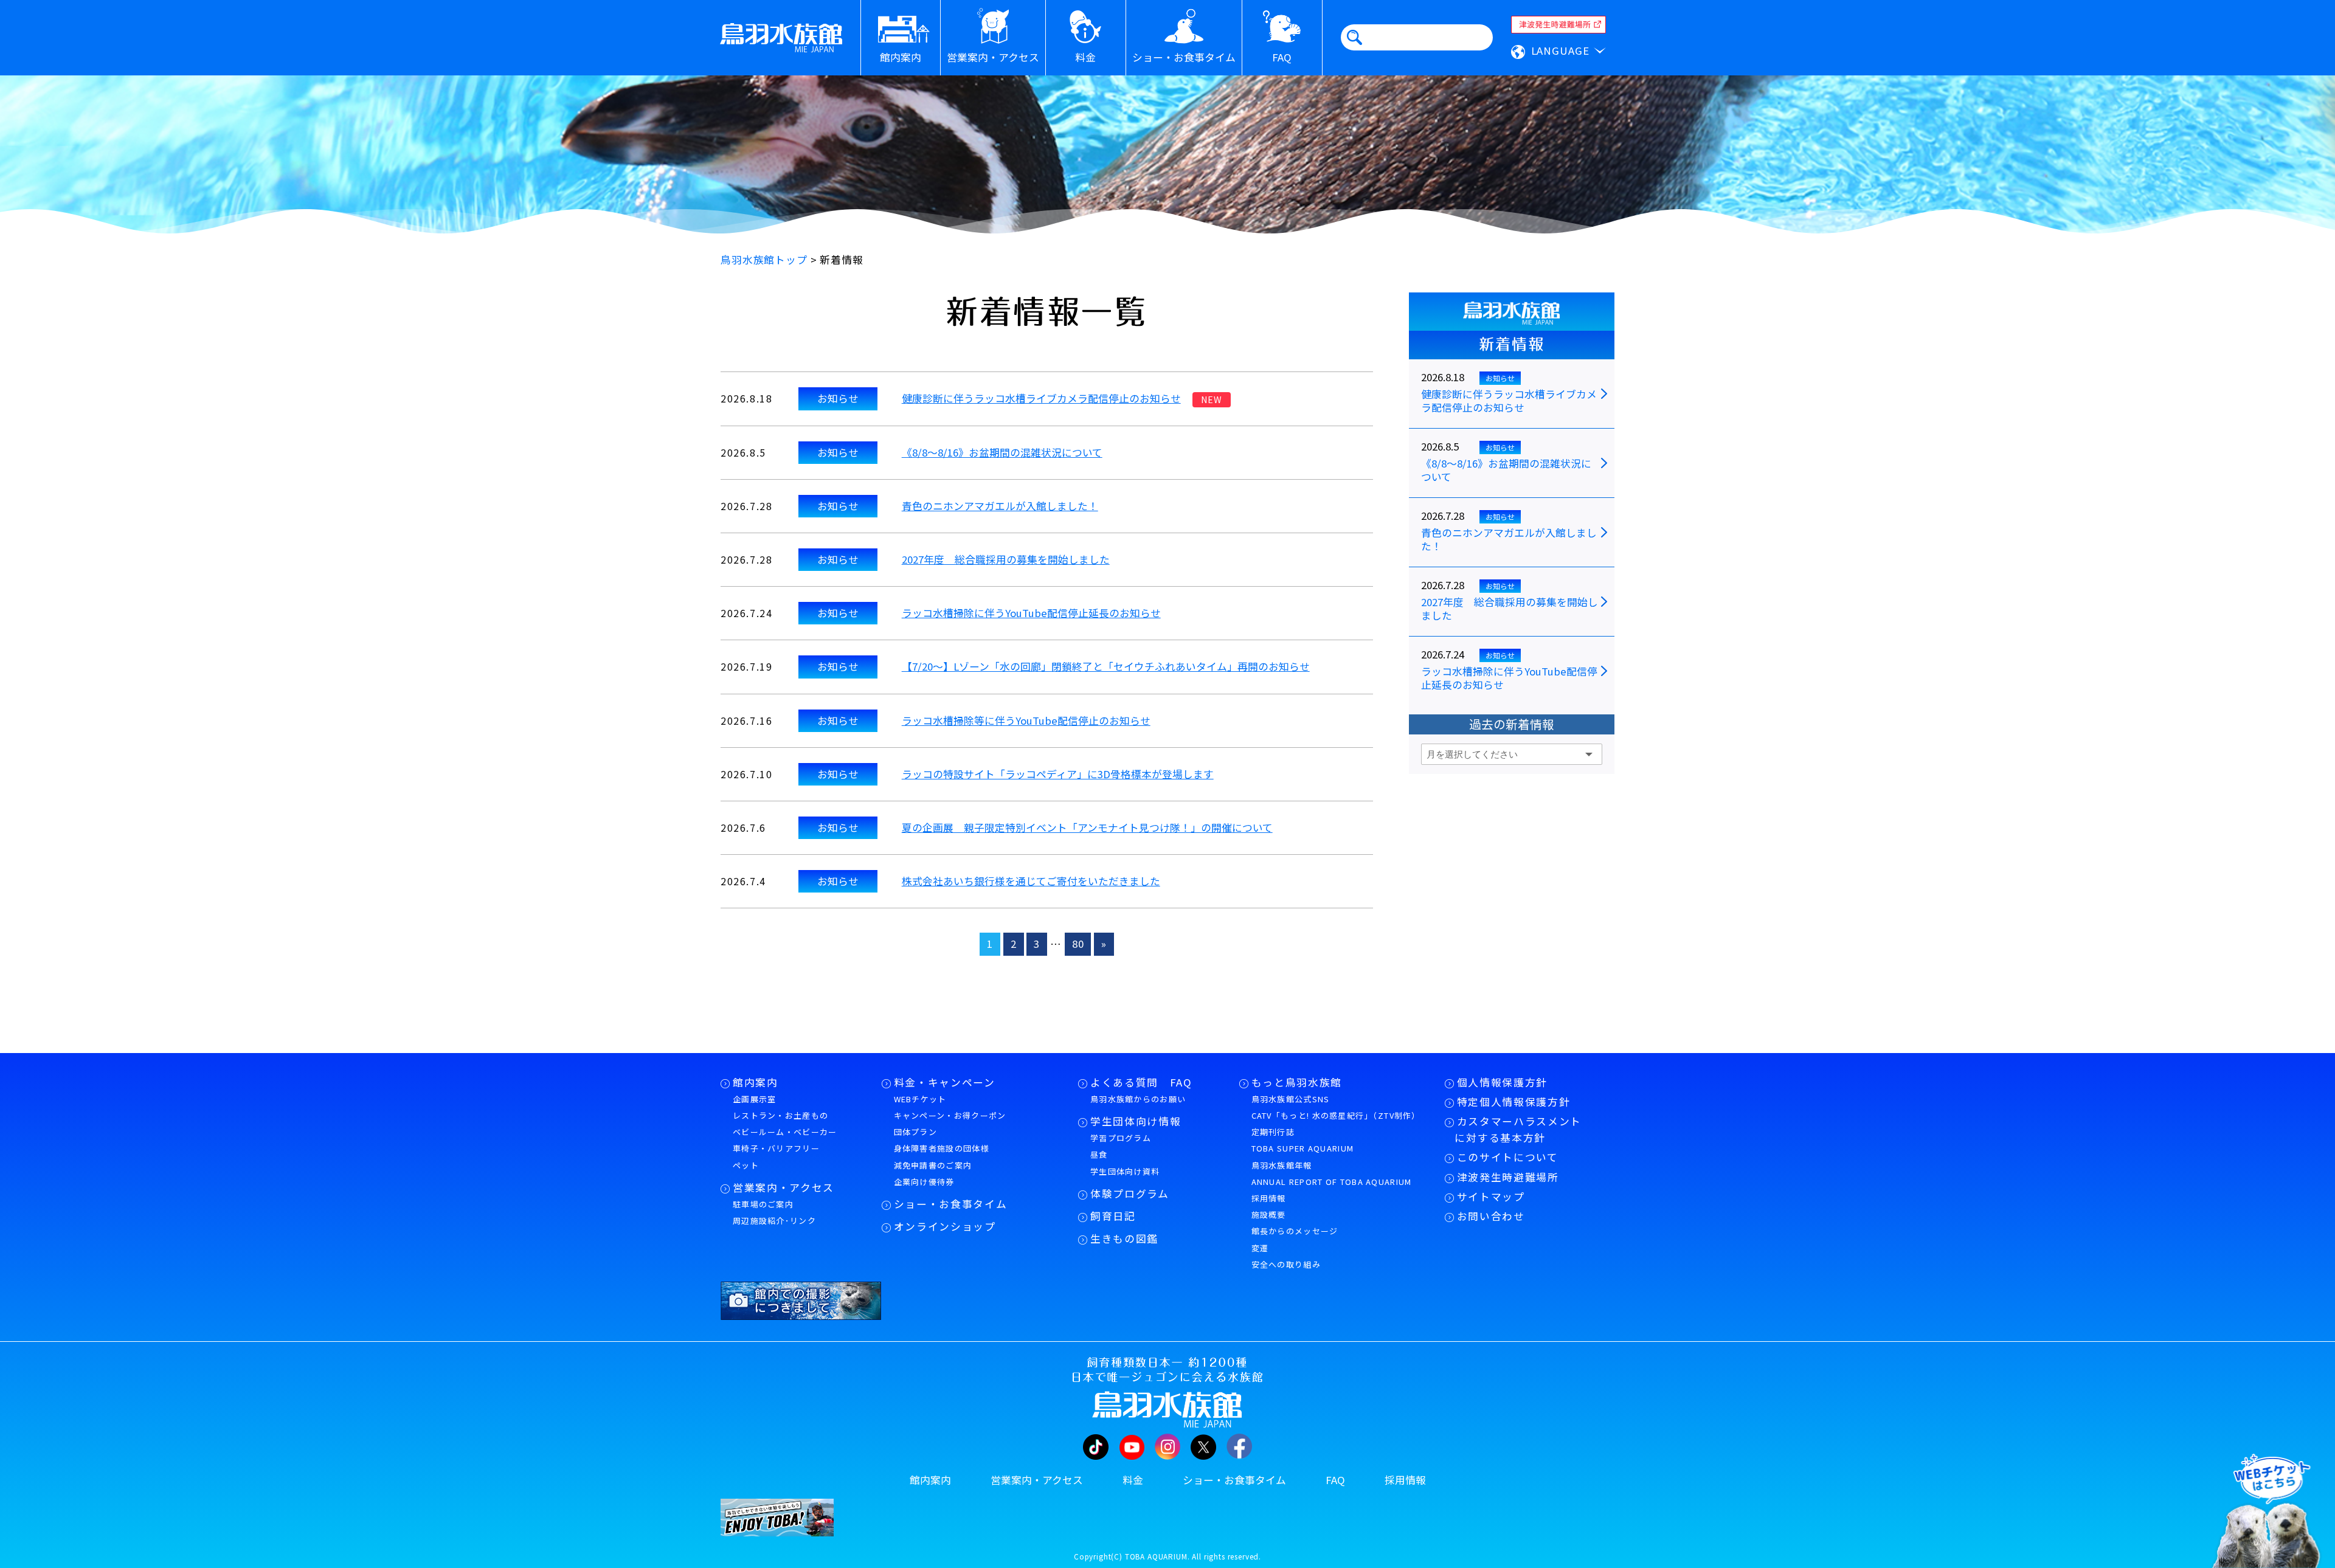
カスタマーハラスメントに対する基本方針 (1518, 1129)
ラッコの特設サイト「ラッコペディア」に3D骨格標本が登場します (1058, 774)
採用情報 (1269, 1198)
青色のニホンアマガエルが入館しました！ (1000, 506)
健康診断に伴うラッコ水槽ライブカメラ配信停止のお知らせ (1041, 398)
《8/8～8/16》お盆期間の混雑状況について (1002, 452)
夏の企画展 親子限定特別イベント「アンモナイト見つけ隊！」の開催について (1087, 827)
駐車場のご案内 (763, 1204)
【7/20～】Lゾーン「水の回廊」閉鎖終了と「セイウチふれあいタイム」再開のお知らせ (1106, 666)
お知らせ (838, 398)
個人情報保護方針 (1502, 1082)
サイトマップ (1491, 1197)
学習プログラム (1121, 1138)
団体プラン (916, 1132)
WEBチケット (920, 1099)
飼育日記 (1113, 1216)
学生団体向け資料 (1125, 1171)
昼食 (1099, 1154)
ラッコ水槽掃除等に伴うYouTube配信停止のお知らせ (1026, 720)
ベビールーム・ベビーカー (785, 1132)
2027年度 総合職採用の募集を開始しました (1006, 559)
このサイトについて (1508, 1157)
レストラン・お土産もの (780, 1115)
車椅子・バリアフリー (776, 1148)
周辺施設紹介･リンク (774, 1221)
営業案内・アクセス (784, 1187)
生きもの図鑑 (1124, 1238)
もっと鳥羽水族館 (1297, 1082)
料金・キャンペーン (945, 1082)
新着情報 (1512, 344)
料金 (1133, 1480)
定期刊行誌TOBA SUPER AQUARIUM (1303, 1140)
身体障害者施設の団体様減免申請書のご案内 (942, 1156)
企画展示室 (755, 1099)
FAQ (1335, 1480)
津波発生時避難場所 (1508, 1177)
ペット (746, 1165)
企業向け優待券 (924, 1182)
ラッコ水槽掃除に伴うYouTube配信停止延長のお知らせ (1031, 613)
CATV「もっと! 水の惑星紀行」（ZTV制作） (1336, 1115)
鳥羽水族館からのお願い (1138, 1099)
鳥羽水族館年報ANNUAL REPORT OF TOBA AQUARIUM (1332, 1173)
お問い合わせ (1491, 1216)
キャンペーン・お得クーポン (950, 1115)
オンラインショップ (945, 1226)
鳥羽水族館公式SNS (1291, 1099)
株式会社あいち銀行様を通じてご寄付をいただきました (1031, 881)
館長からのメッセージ (1295, 1231)
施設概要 (1269, 1214)
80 (1078, 944)
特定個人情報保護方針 (1514, 1102)
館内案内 (756, 1082)
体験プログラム (1130, 1193)
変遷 (1260, 1248)
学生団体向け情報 (1136, 1121)
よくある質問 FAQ (1141, 1082)
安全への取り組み (1286, 1264)
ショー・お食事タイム (951, 1204)
